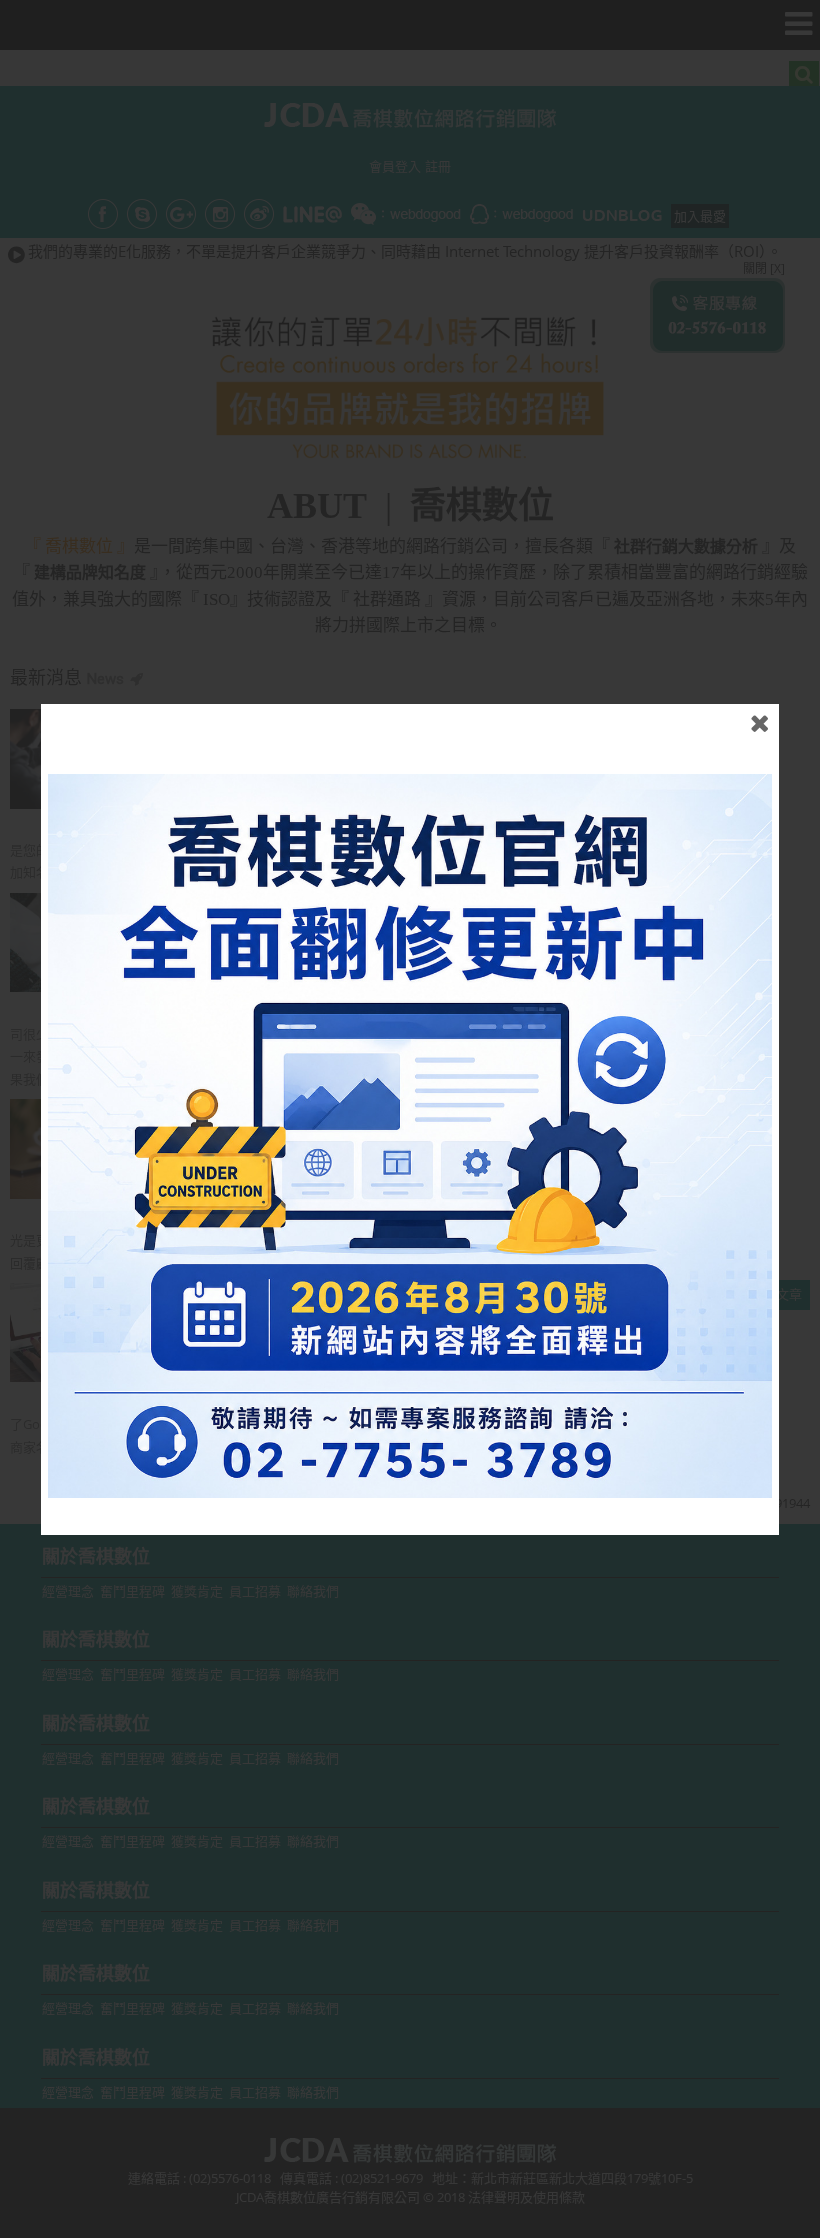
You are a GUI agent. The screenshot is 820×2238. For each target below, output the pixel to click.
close (759, 723)
